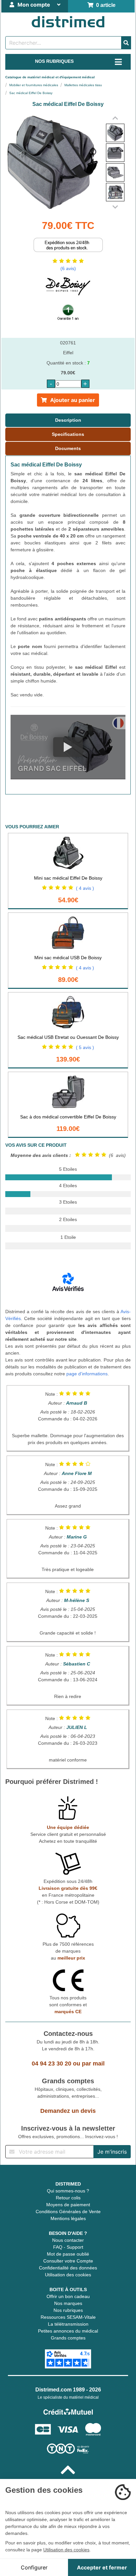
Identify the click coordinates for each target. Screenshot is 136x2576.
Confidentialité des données (68, 2268)
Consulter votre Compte (68, 2261)
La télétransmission (68, 2324)
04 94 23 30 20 (51, 2063)
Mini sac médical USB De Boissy (68, 958)
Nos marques (68, 2303)
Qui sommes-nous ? (68, 2191)
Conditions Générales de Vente (68, 2212)
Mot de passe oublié (68, 2254)
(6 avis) (68, 268)
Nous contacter (68, 2240)
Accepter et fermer (102, 2567)
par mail (93, 2063)
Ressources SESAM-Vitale (68, 2317)
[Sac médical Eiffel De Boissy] (115, 133)
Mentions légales (68, 2218)
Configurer (34, 2567)
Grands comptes (68, 2338)
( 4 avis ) (85, 888)
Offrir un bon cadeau (68, 2296)
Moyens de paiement (68, 2205)
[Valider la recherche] (126, 43)
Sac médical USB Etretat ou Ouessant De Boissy (68, 1037)
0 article (104, 5)
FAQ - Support (68, 2247)
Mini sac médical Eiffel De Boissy (68, 878)
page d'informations (87, 1374)
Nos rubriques (68, 2310)
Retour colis (68, 2198)
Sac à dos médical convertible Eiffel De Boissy (68, 1117)
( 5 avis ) (85, 1047)
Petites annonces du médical (68, 2331)
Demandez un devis (68, 2111)
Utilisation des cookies (68, 2275)
